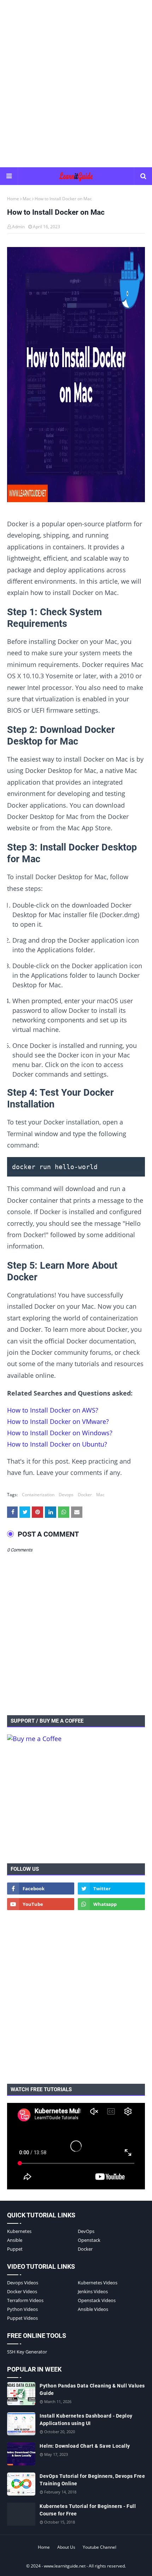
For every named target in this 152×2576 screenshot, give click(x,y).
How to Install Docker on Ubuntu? (57, 1444)
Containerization (38, 1495)
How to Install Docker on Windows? (60, 1433)
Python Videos (22, 2309)
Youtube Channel (100, 2547)
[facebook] (41, 1888)
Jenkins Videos (93, 2291)
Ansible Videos (93, 2309)
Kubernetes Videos (98, 2283)
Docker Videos (22, 2291)
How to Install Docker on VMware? (58, 1421)
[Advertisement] (76, 83)
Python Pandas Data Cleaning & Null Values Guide (92, 2389)
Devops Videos (23, 2283)
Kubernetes (19, 2231)
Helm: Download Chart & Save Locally (85, 2446)
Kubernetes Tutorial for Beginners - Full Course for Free (88, 2510)
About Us (66, 2547)
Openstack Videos (97, 2300)
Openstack (89, 2240)
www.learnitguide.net (65, 2566)
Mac (27, 199)
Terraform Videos (25, 2300)
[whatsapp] (111, 1904)
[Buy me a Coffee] (34, 1739)
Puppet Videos (22, 2318)
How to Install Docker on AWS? (53, 1410)
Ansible (15, 2240)
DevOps (86, 2231)
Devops (66, 1495)
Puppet (15, 2249)
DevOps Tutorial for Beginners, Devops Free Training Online (92, 2480)
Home (13, 199)
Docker (85, 1495)
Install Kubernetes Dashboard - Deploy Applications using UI (86, 2420)
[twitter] (111, 1888)
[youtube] (41, 1904)
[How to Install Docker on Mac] (76, 376)
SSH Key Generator (27, 2352)
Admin (18, 227)
